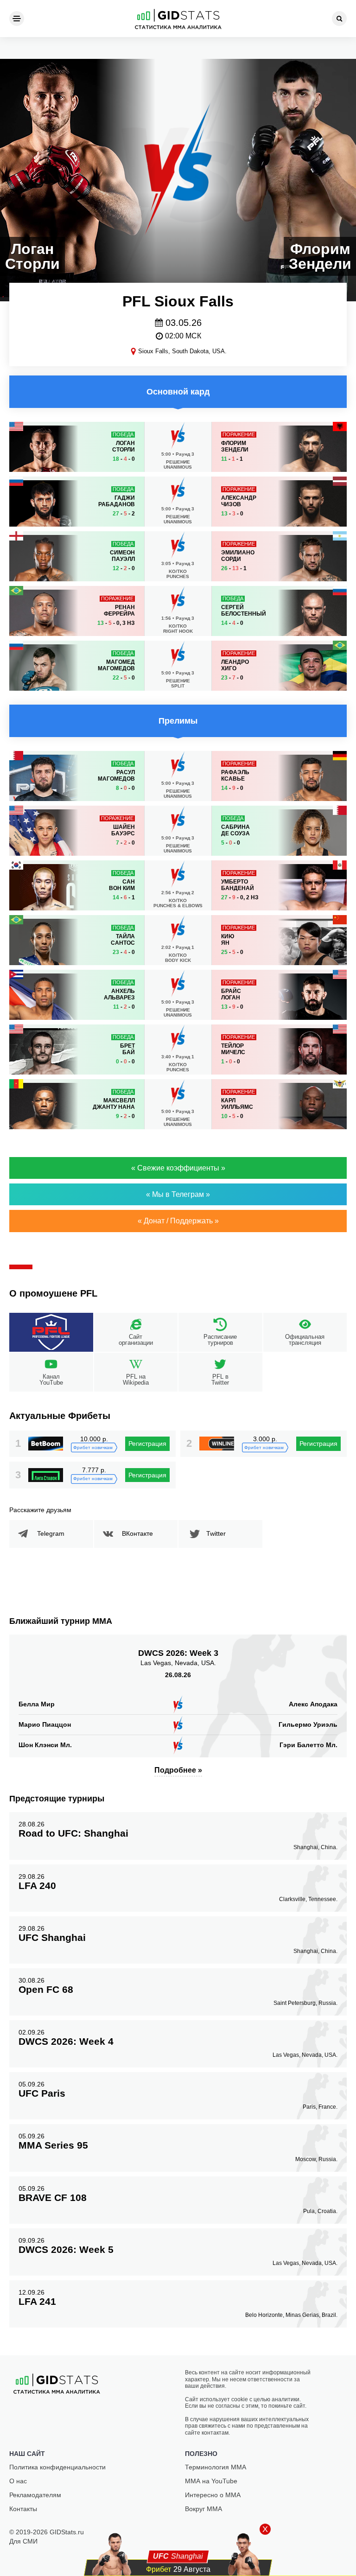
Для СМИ (23, 2541)
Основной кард (178, 392)
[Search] (339, 19)
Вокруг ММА (203, 2509)
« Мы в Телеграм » (178, 1194)
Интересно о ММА (213, 2495)
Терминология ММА (216, 2467)
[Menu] (17, 19)
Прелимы (178, 721)
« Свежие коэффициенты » (178, 1168)
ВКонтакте (137, 1533)
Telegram (51, 1533)
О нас (18, 2481)
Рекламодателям (35, 2495)
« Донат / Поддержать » (178, 1221)
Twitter (216, 1533)
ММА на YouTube (211, 2481)
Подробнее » (178, 1770)
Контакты (23, 2509)
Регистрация (147, 1444)
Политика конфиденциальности (57, 2467)
